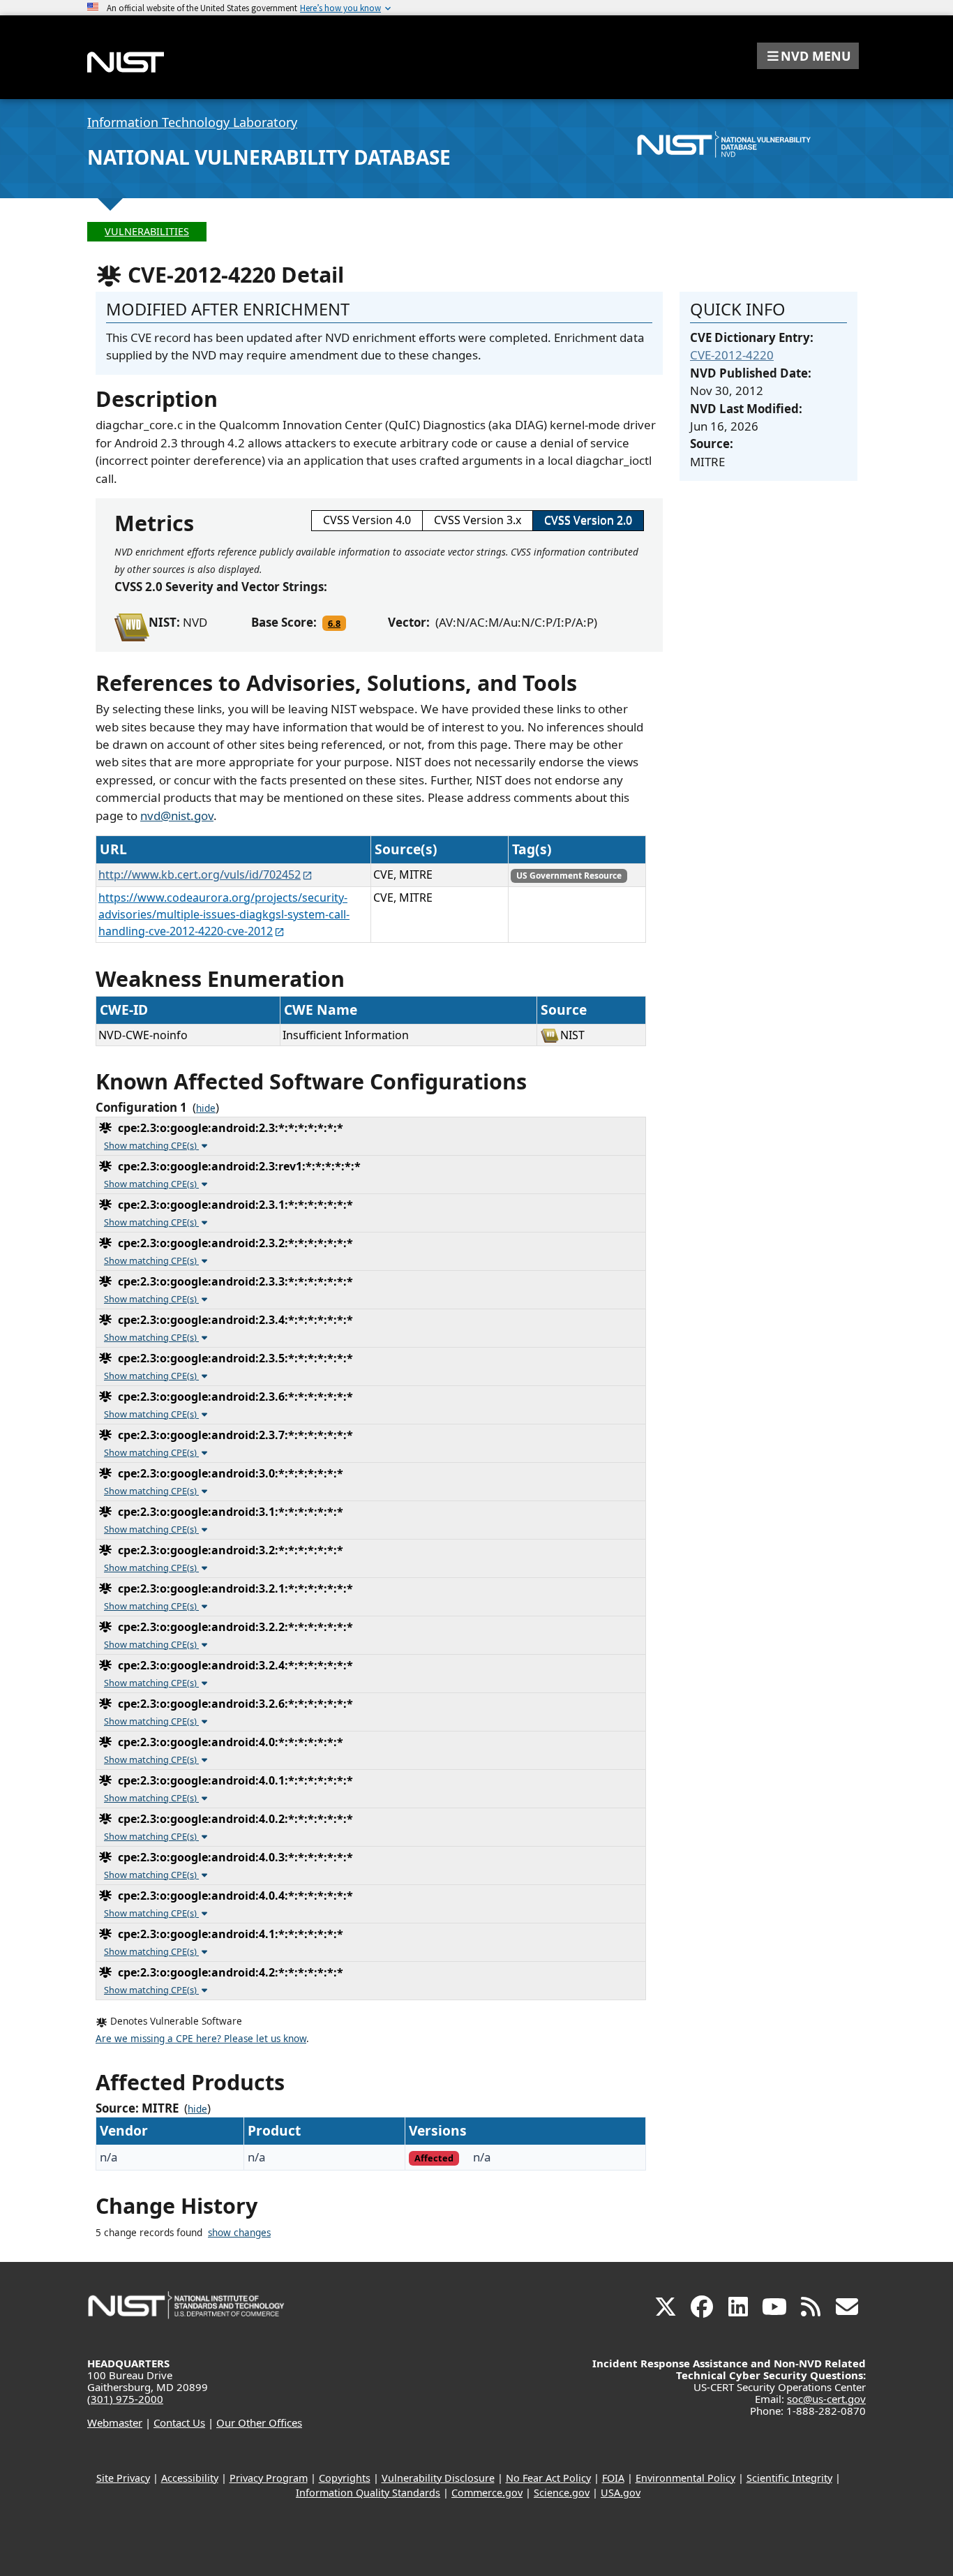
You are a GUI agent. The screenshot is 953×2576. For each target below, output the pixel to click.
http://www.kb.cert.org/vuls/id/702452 (200, 874)
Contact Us (179, 2422)
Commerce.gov (487, 2493)
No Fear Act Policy (548, 2478)
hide (206, 1108)
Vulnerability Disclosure (438, 2478)
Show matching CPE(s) (151, 1145)
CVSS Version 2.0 (588, 520)
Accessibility (190, 2478)
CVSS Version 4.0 (367, 520)
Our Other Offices (259, 2422)
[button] (808, 56)
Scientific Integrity (789, 2478)
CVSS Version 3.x (478, 520)
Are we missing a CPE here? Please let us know (201, 2039)
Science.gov (562, 2493)
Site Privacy (123, 2478)
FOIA (613, 2478)
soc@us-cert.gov (826, 2399)
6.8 (334, 623)
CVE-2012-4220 (732, 355)
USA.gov (621, 2493)
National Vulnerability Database (269, 157)
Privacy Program (269, 2478)
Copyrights (345, 2478)
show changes (239, 2233)
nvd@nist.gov (177, 816)
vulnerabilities (147, 231)
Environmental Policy (685, 2478)
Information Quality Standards (368, 2493)
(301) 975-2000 (125, 2399)
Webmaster (115, 2422)
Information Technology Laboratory (192, 122)
